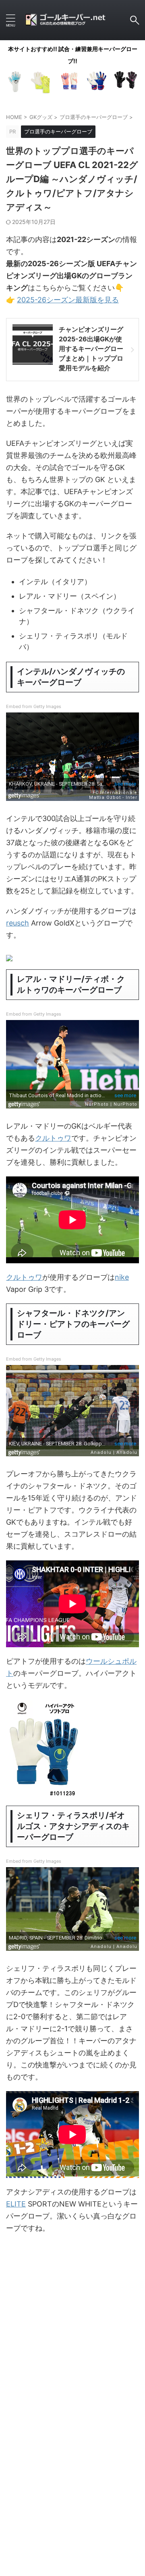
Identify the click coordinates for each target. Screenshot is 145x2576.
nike (122, 1277)
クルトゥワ (53, 1138)
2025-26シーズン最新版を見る (68, 300)
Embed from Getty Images (34, 706)
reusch (18, 923)
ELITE (16, 2204)
